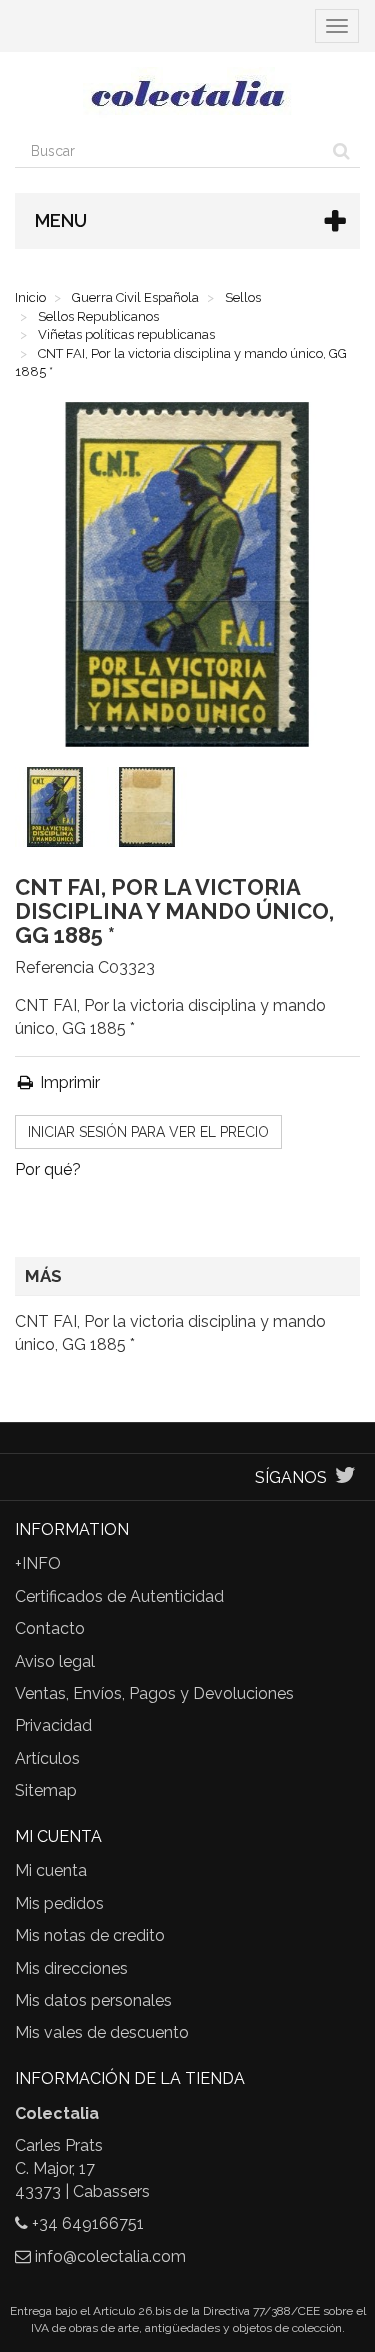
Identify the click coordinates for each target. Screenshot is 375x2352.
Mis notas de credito (90, 1935)
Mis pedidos (59, 1903)
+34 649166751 (88, 2223)
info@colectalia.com (110, 2256)
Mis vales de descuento (102, 2032)
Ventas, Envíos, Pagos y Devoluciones (154, 1693)
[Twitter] (345, 1477)
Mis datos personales (93, 2000)
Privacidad (53, 1725)
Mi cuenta (51, 1870)
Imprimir (68, 1082)
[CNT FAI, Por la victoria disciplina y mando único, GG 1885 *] (59, 811)
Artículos (47, 1758)
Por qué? (48, 1169)
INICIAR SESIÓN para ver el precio (148, 1132)
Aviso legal (55, 1661)
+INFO (38, 1563)
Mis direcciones (71, 1968)
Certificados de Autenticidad (119, 1596)
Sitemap (46, 1790)
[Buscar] (341, 151)
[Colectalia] (187, 93)
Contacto (50, 1628)
